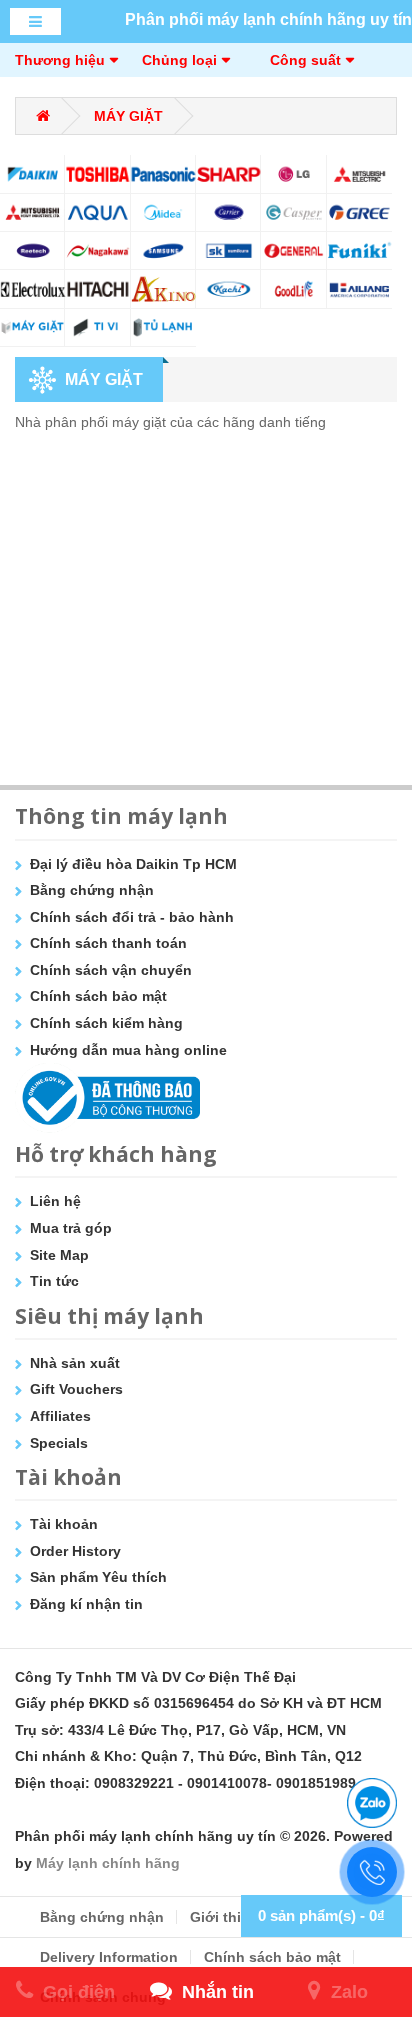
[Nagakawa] (97, 250)
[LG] (293, 173)
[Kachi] (228, 288)
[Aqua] (97, 212)
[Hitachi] (97, 288)
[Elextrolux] (32, 288)
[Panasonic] (163, 173)
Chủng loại (179, 60)
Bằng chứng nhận (92, 890)
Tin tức (54, 1281)
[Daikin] (32, 173)
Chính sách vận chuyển (111, 970)
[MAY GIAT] (32, 327)
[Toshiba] (97, 173)
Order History (75, 1551)
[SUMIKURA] (228, 250)
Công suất (305, 60)
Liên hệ (55, 1201)
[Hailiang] (359, 288)
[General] (293, 250)
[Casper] (293, 212)
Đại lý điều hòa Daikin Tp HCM (133, 864)
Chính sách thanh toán (108, 943)
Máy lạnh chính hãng (108, 1863)
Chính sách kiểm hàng (106, 1023)
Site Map (59, 1255)
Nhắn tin (218, 1992)
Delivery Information (109, 1957)
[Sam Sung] (163, 250)
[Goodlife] (293, 288)
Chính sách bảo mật (98, 996)
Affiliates (60, 1416)
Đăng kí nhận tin (86, 1604)
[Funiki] (359, 250)
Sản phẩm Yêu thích (98, 1577)
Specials (59, 1443)
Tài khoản (64, 1524)
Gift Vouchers (76, 1389)
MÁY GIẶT (128, 116)
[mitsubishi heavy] (32, 212)
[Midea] (163, 212)
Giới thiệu (224, 1917)
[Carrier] (228, 212)
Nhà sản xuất (75, 1363)
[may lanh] (163, 327)
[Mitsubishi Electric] (359, 173)
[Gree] (359, 212)
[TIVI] (97, 327)
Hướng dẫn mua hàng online (128, 1050)
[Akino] (163, 288)
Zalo (349, 1992)
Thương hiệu (60, 60)
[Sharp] (228, 173)
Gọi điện (79, 1992)
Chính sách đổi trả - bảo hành (132, 917)
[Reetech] (32, 250)
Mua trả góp (71, 1228)
